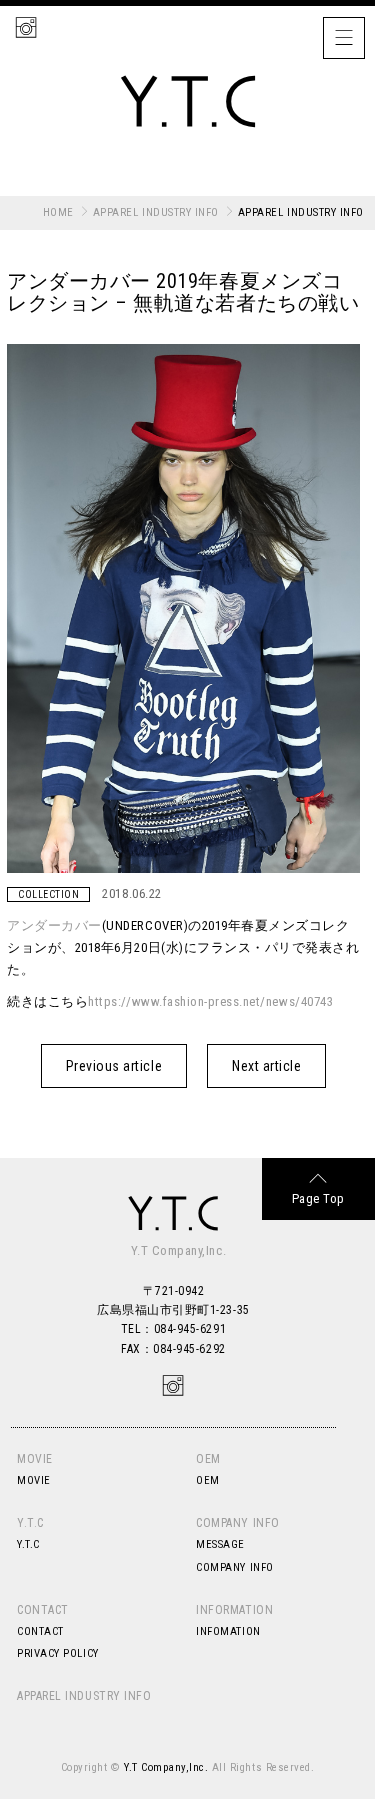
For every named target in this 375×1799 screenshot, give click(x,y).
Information (234, 1610)
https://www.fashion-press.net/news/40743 (210, 1001)
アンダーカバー (54, 925)
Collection (48, 894)
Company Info (237, 1523)
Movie (35, 1459)
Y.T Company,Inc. (166, 1767)
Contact (43, 1610)
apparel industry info (156, 212)
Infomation (228, 1631)
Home (58, 212)
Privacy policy (57, 1653)
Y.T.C (30, 1523)
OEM (208, 1459)
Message (220, 1544)
